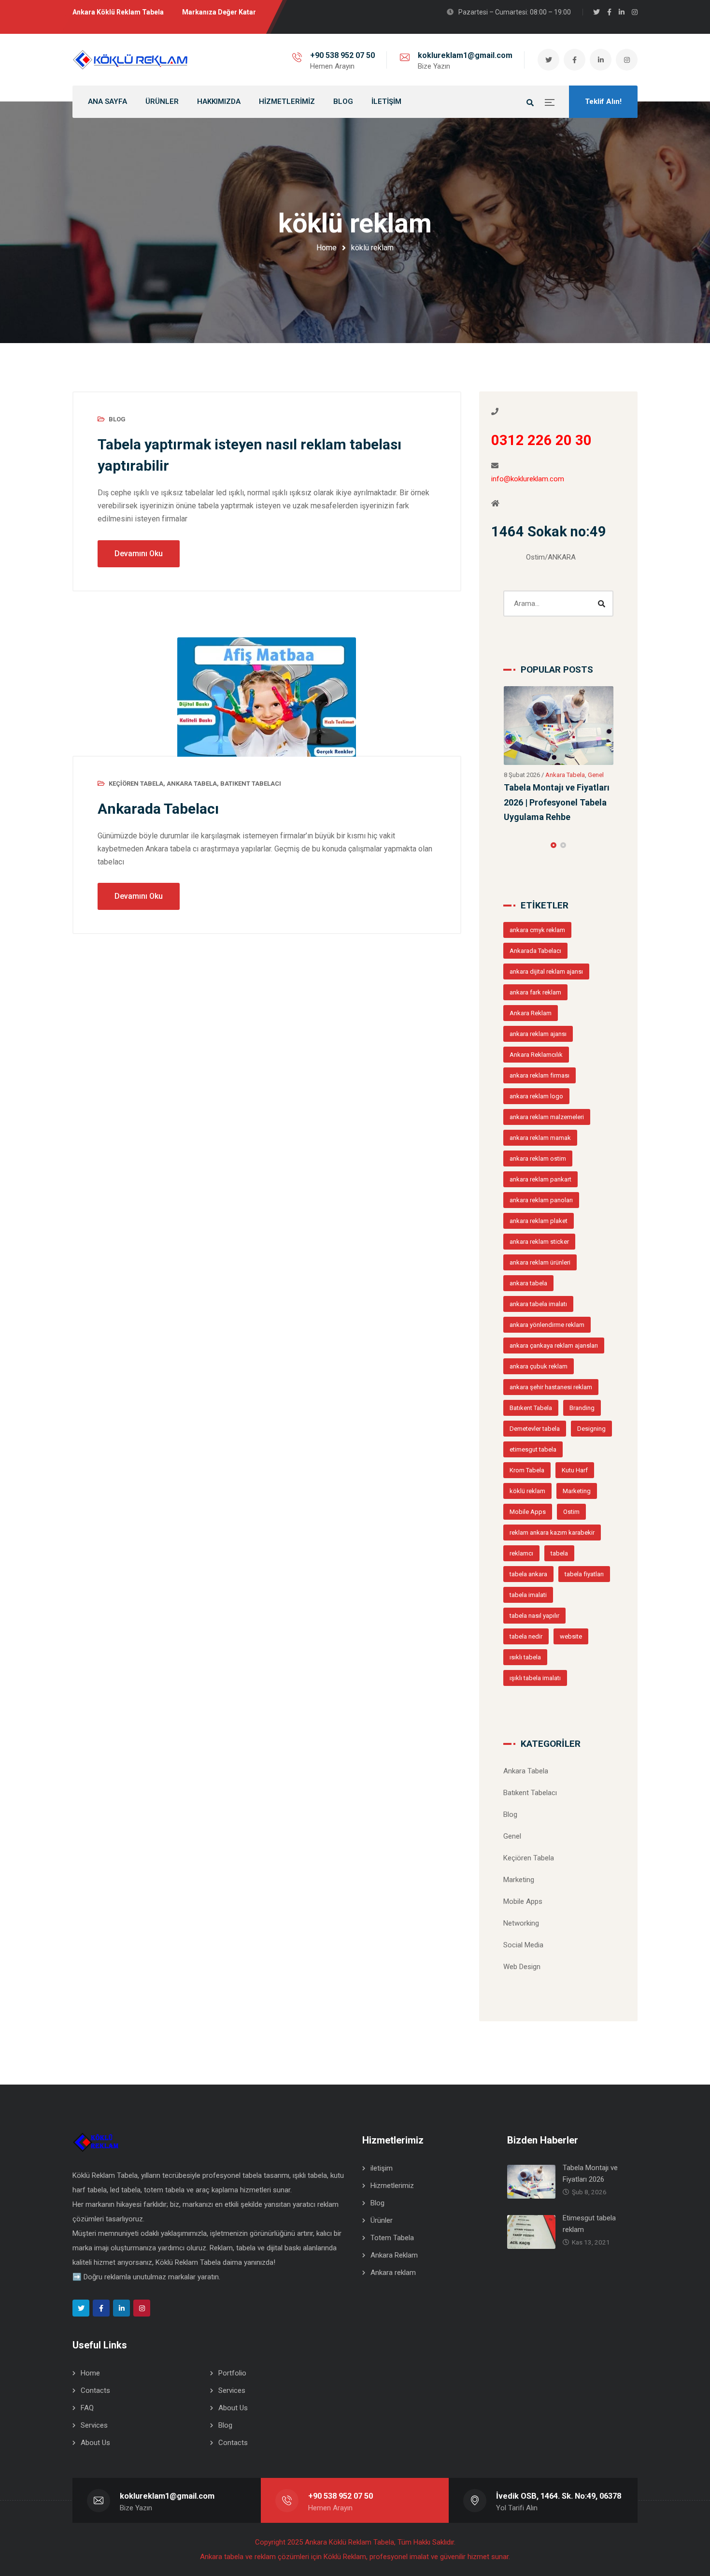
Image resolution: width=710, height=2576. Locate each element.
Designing (591, 1378)
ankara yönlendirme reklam (547, 1274)
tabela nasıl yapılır (534, 1565)
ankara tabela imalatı (538, 1254)
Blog (117, 419)
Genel (558, 755)
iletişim (382, 2118)
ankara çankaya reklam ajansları (554, 1295)
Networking (521, 1873)
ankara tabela (528, 1233)
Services (232, 2340)
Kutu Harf (575, 1420)
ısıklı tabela (525, 1607)
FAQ (87, 2358)
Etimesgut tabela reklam (553, 767)
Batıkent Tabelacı (251, 784)
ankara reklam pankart (540, 1129)
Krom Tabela (527, 1420)
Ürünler (382, 2170)
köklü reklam (527, 1441)
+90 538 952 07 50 (342, 55)
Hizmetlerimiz (392, 2135)
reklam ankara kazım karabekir (552, 1482)
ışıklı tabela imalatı (535, 1628)
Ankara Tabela (192, 784)
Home (327, 248)
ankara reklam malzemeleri (547, 1067)
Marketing (577, 1441)
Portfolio (232, 2323)
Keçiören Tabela (136, 784)
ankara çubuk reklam (539, 1316)
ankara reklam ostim (538, 1108)
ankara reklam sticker (539, 1191)
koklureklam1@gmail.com (465, 55)
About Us (233, 2358)
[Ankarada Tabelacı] (267, 697)
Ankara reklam (393, 2222)
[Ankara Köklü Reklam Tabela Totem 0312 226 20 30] (130, 60)
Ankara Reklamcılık (536, 1004)
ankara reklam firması (540, 1025)
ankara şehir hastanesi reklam (551, 1337)
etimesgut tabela (533, 1399)
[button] (554, 795)
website (571, 1586)
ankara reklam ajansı (538, 984)
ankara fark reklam (535, 942)
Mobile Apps (528, 1461)
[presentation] (508, 795)
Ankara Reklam (531, 963)
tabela (559, 1503)
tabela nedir (526, 1586)
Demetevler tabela (535, 1378)
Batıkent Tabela (531, 1358)
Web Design (522, 1916)
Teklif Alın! (603, 101)
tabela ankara (528, 1524)
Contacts (95, 2340)
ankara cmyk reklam (537, 880)
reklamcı (521, 1503)
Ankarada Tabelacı (158, 809)
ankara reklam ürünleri (540, 1212)
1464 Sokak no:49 (549, 532)
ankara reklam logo (536, 1046)
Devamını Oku (139, 554)
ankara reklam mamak (540, 1087)
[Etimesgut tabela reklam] (559, 715)
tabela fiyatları (584, 1524)
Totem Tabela (392, 2187)
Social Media (523, 1895)
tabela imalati (528, 1545)
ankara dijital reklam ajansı (546, 921)
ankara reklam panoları (541, 1150)
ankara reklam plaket (539, 1171)
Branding (582, 1358)
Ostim (571, 1461)
